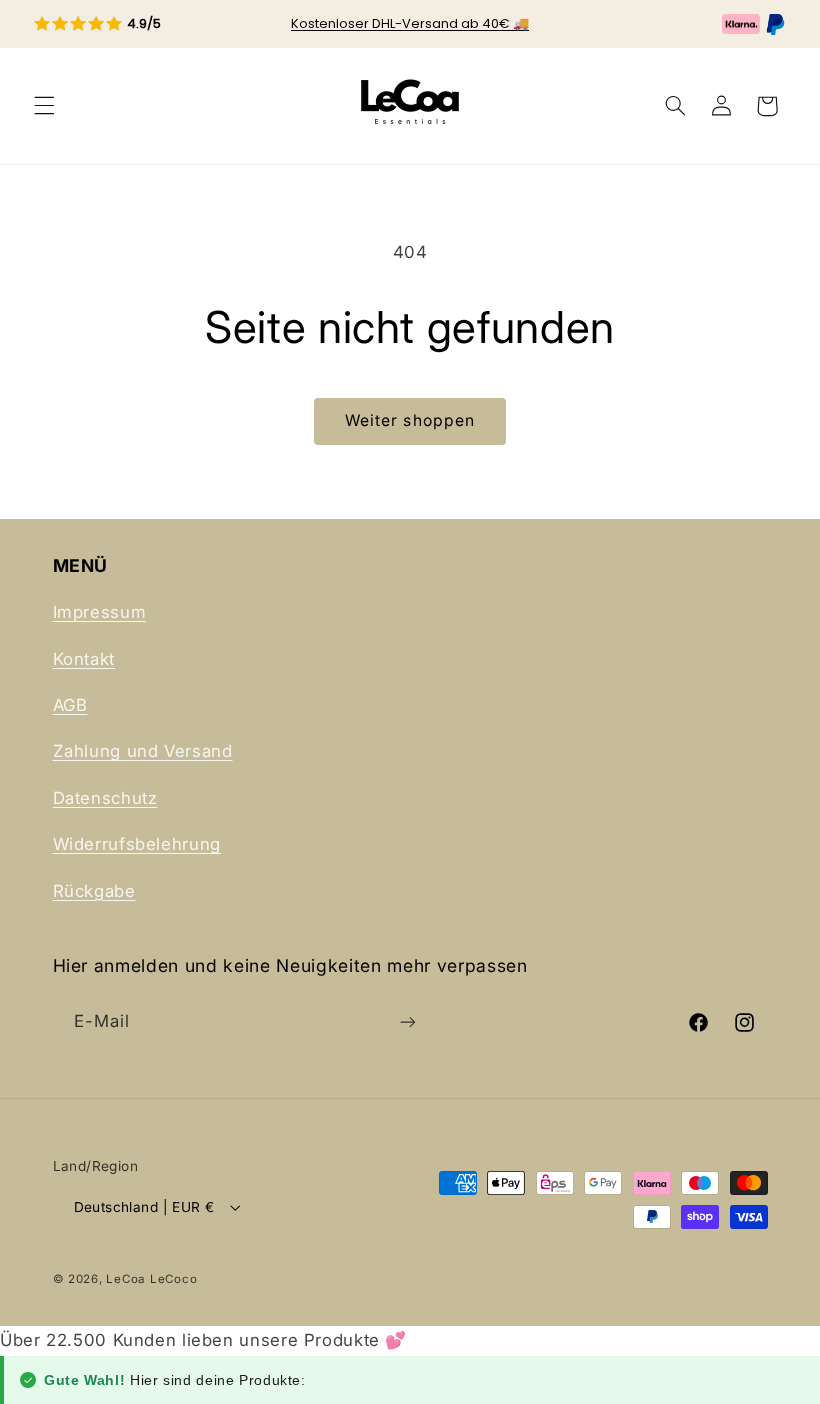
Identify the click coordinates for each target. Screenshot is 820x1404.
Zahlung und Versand (143, 751)
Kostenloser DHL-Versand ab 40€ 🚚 (410, 23)
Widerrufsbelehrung (137, 844)
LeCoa (125, 1279)
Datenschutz (105, 798)
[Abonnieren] (407, 1021)
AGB (70, 705)
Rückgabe (94, 891)
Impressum (100, 612)
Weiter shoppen (410, 420)
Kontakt (84, 659)
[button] (44, 106)
